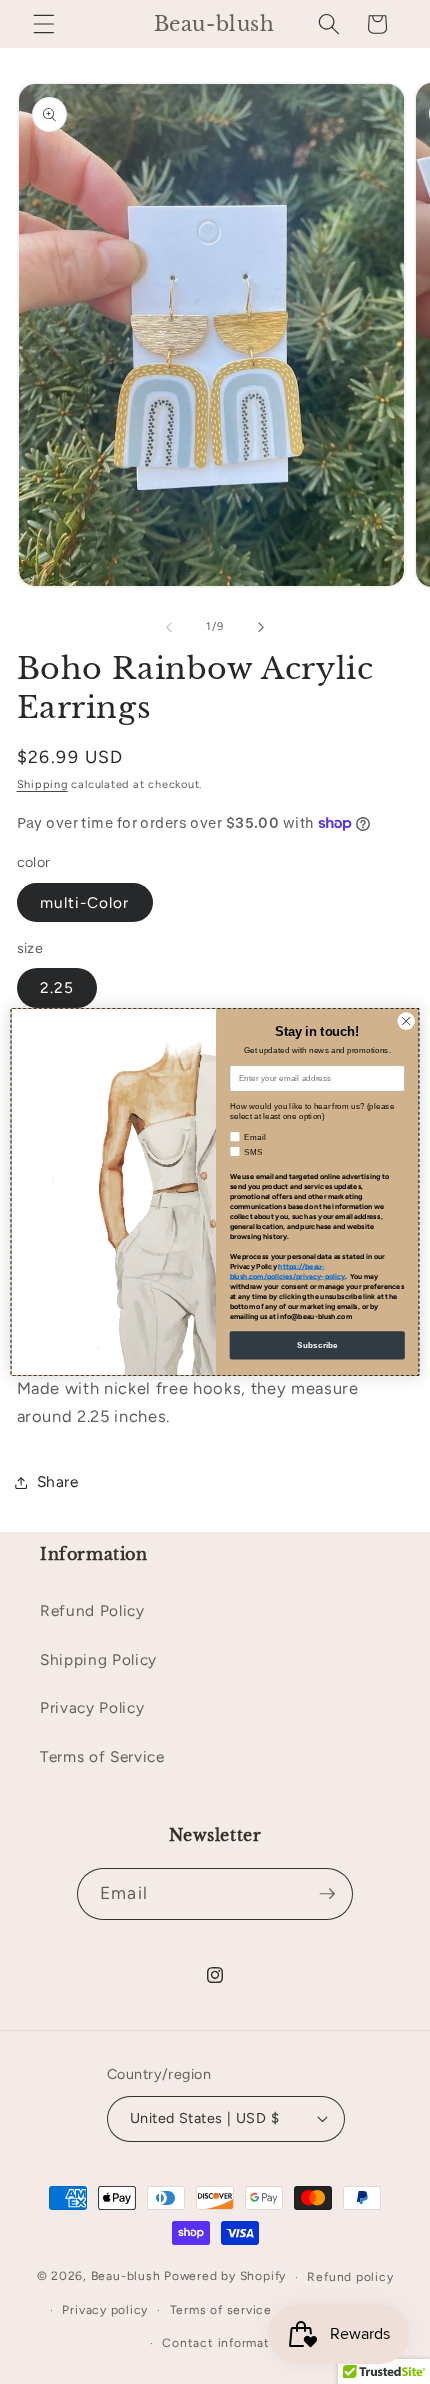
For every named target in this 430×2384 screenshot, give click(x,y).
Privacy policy (105, 2310)
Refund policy (350, 2277)
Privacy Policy (92, 1707)
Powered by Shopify (225, 2277)
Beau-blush (126, 2277)
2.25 (57, 987)
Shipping (42, 784)
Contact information (225, 2343)
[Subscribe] (327, 1894)
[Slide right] (261, 627)
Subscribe (317, 1345)
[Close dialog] (406, 1021)
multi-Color (85, 902)
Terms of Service (102, 1756)
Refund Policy (92, 1610)
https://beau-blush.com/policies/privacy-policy (287, 1271)
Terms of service (221, 2310)
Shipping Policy (98, 1659)
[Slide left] (169, 627)
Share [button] (58, 1481)
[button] (44, 24)
